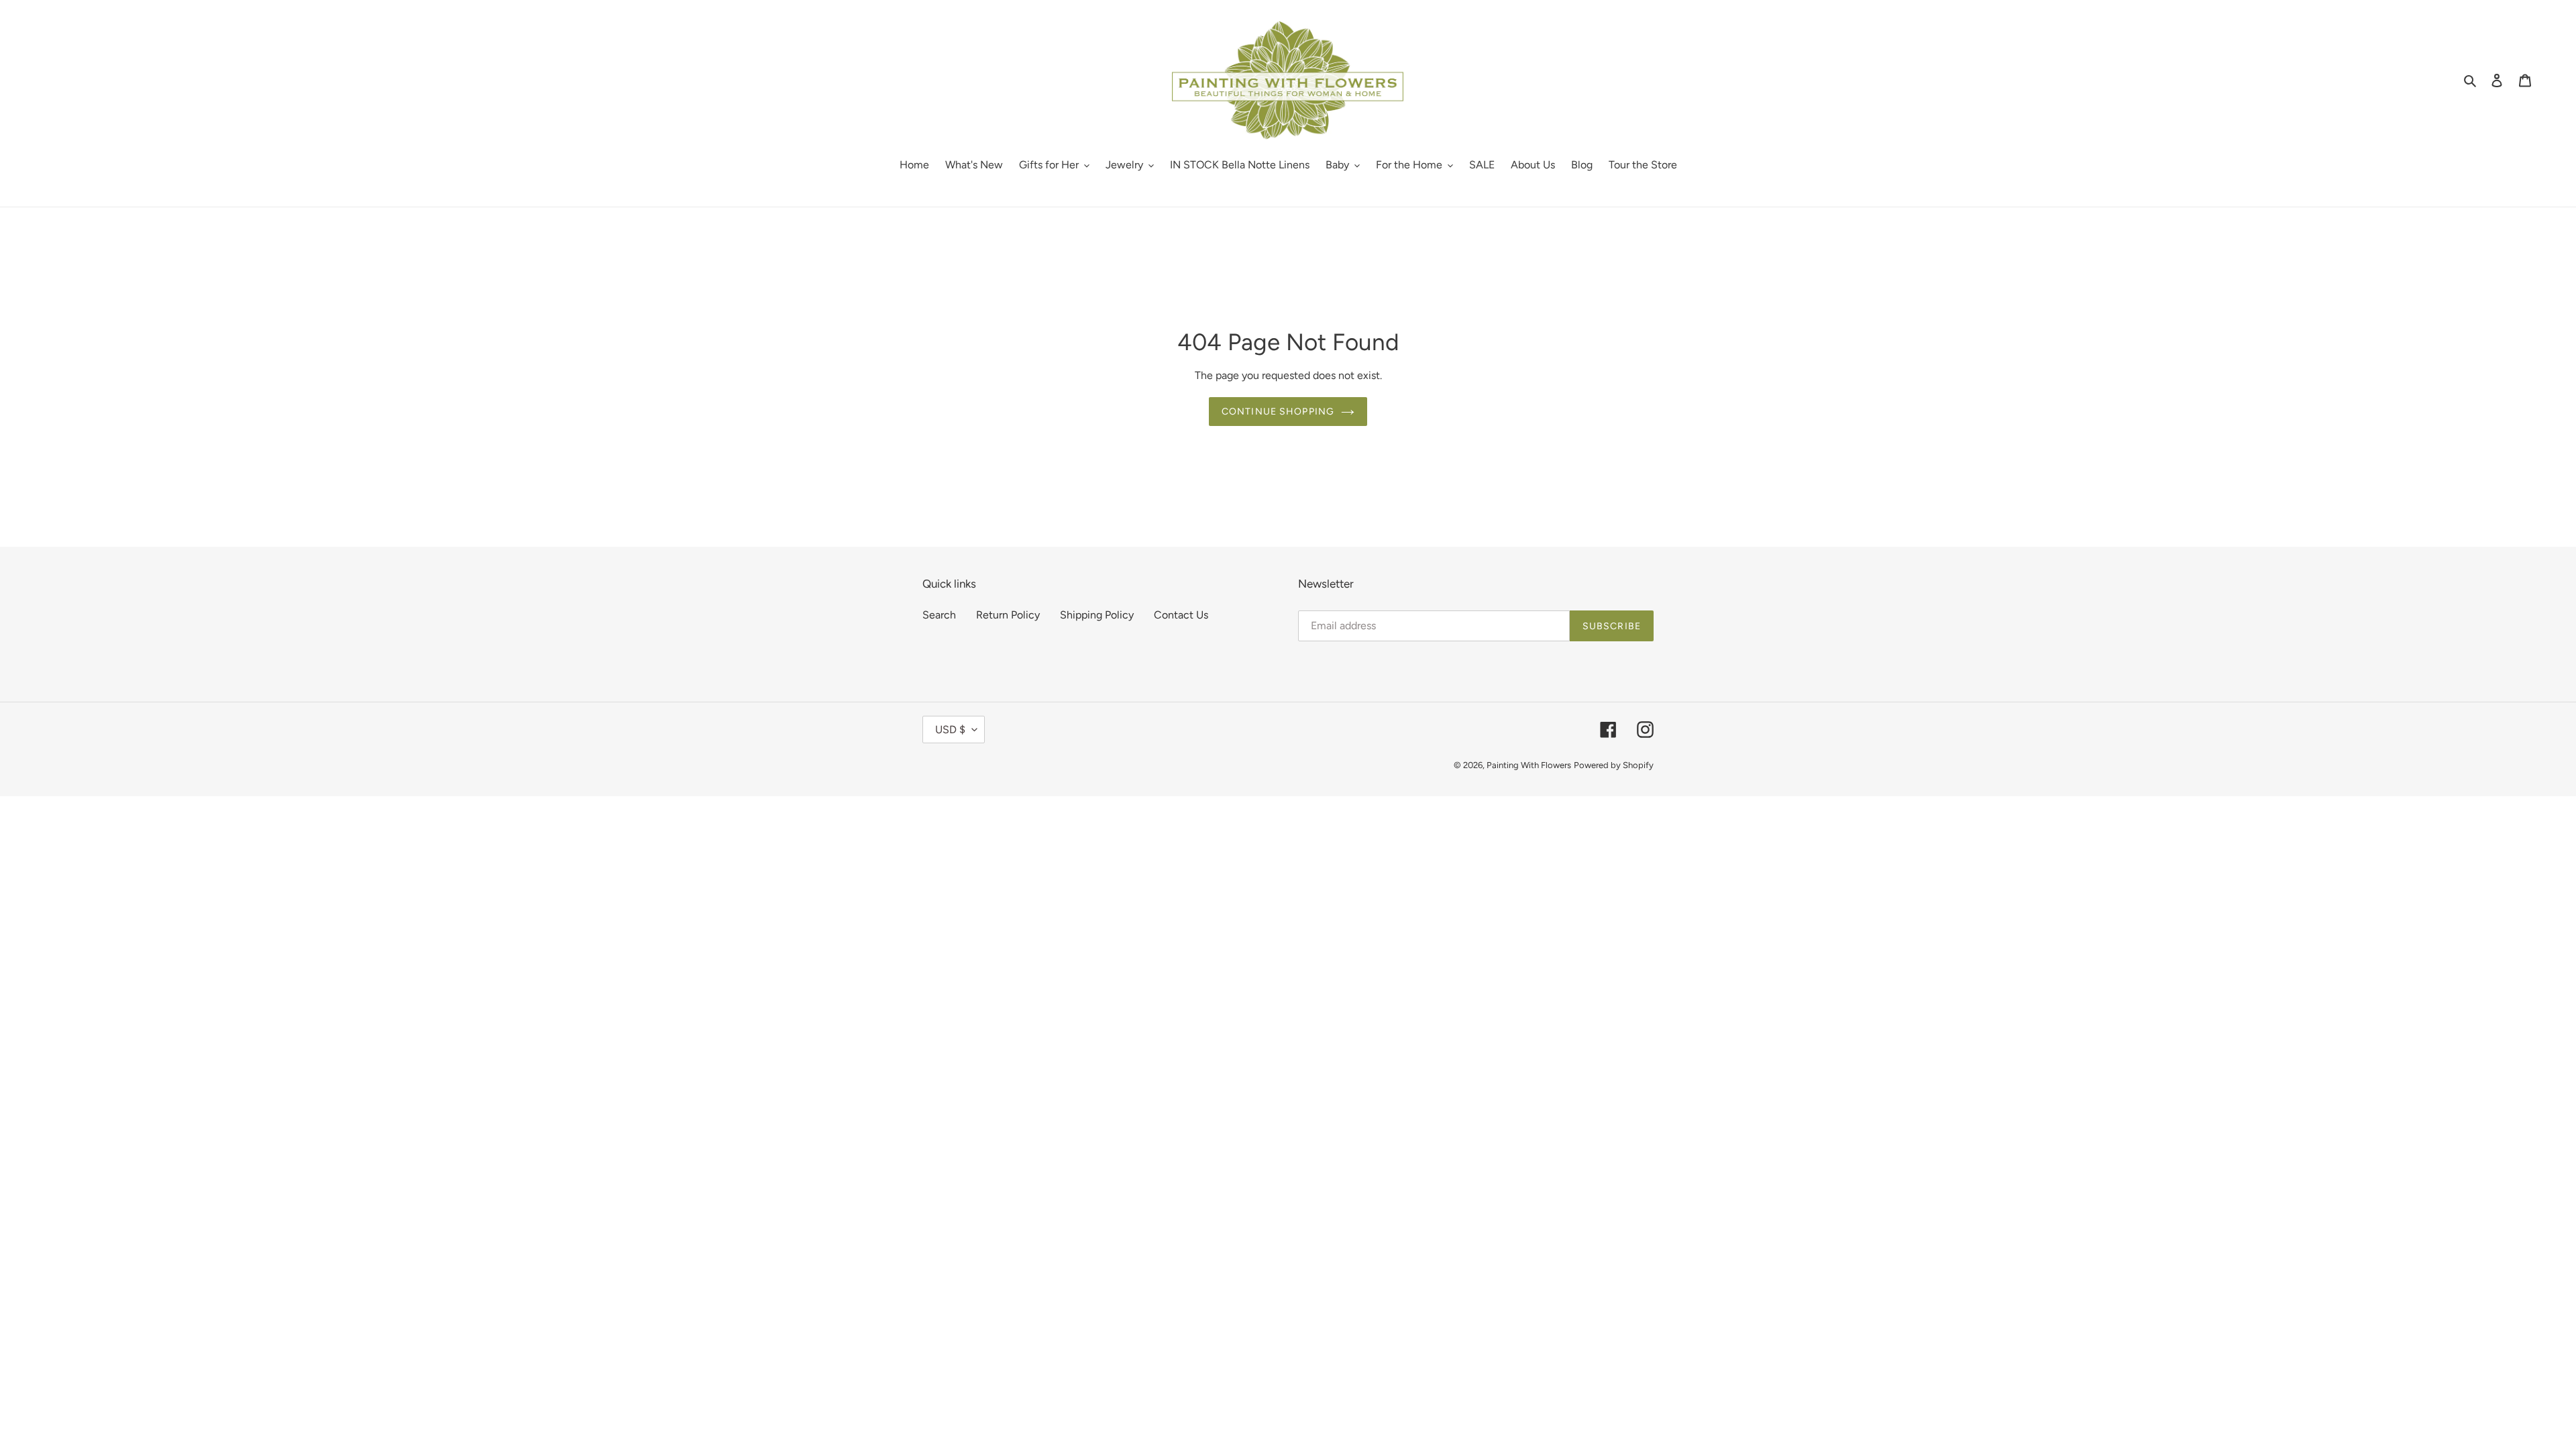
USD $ (950, 730)
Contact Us (1181, 615)
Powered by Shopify (1614, 765)
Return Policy (1008, 615)
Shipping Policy (1097, 615)
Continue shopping (1278, 412)
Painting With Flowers (1529, 765)
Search (939, 615)
